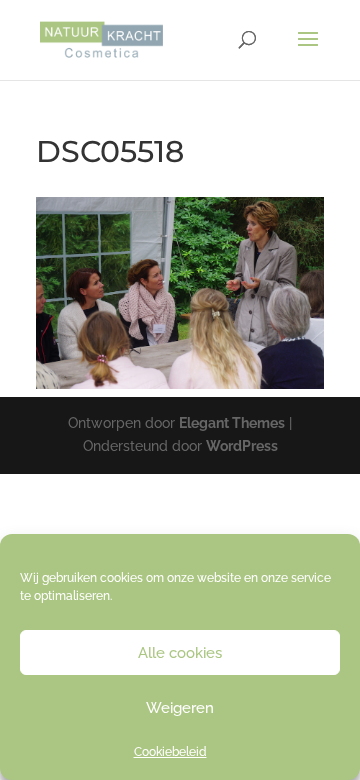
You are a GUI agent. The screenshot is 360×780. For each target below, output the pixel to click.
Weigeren (180, 708)
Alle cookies (180, 653)
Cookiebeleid (170, 752)
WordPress (242, 446)
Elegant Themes (232, 423)
